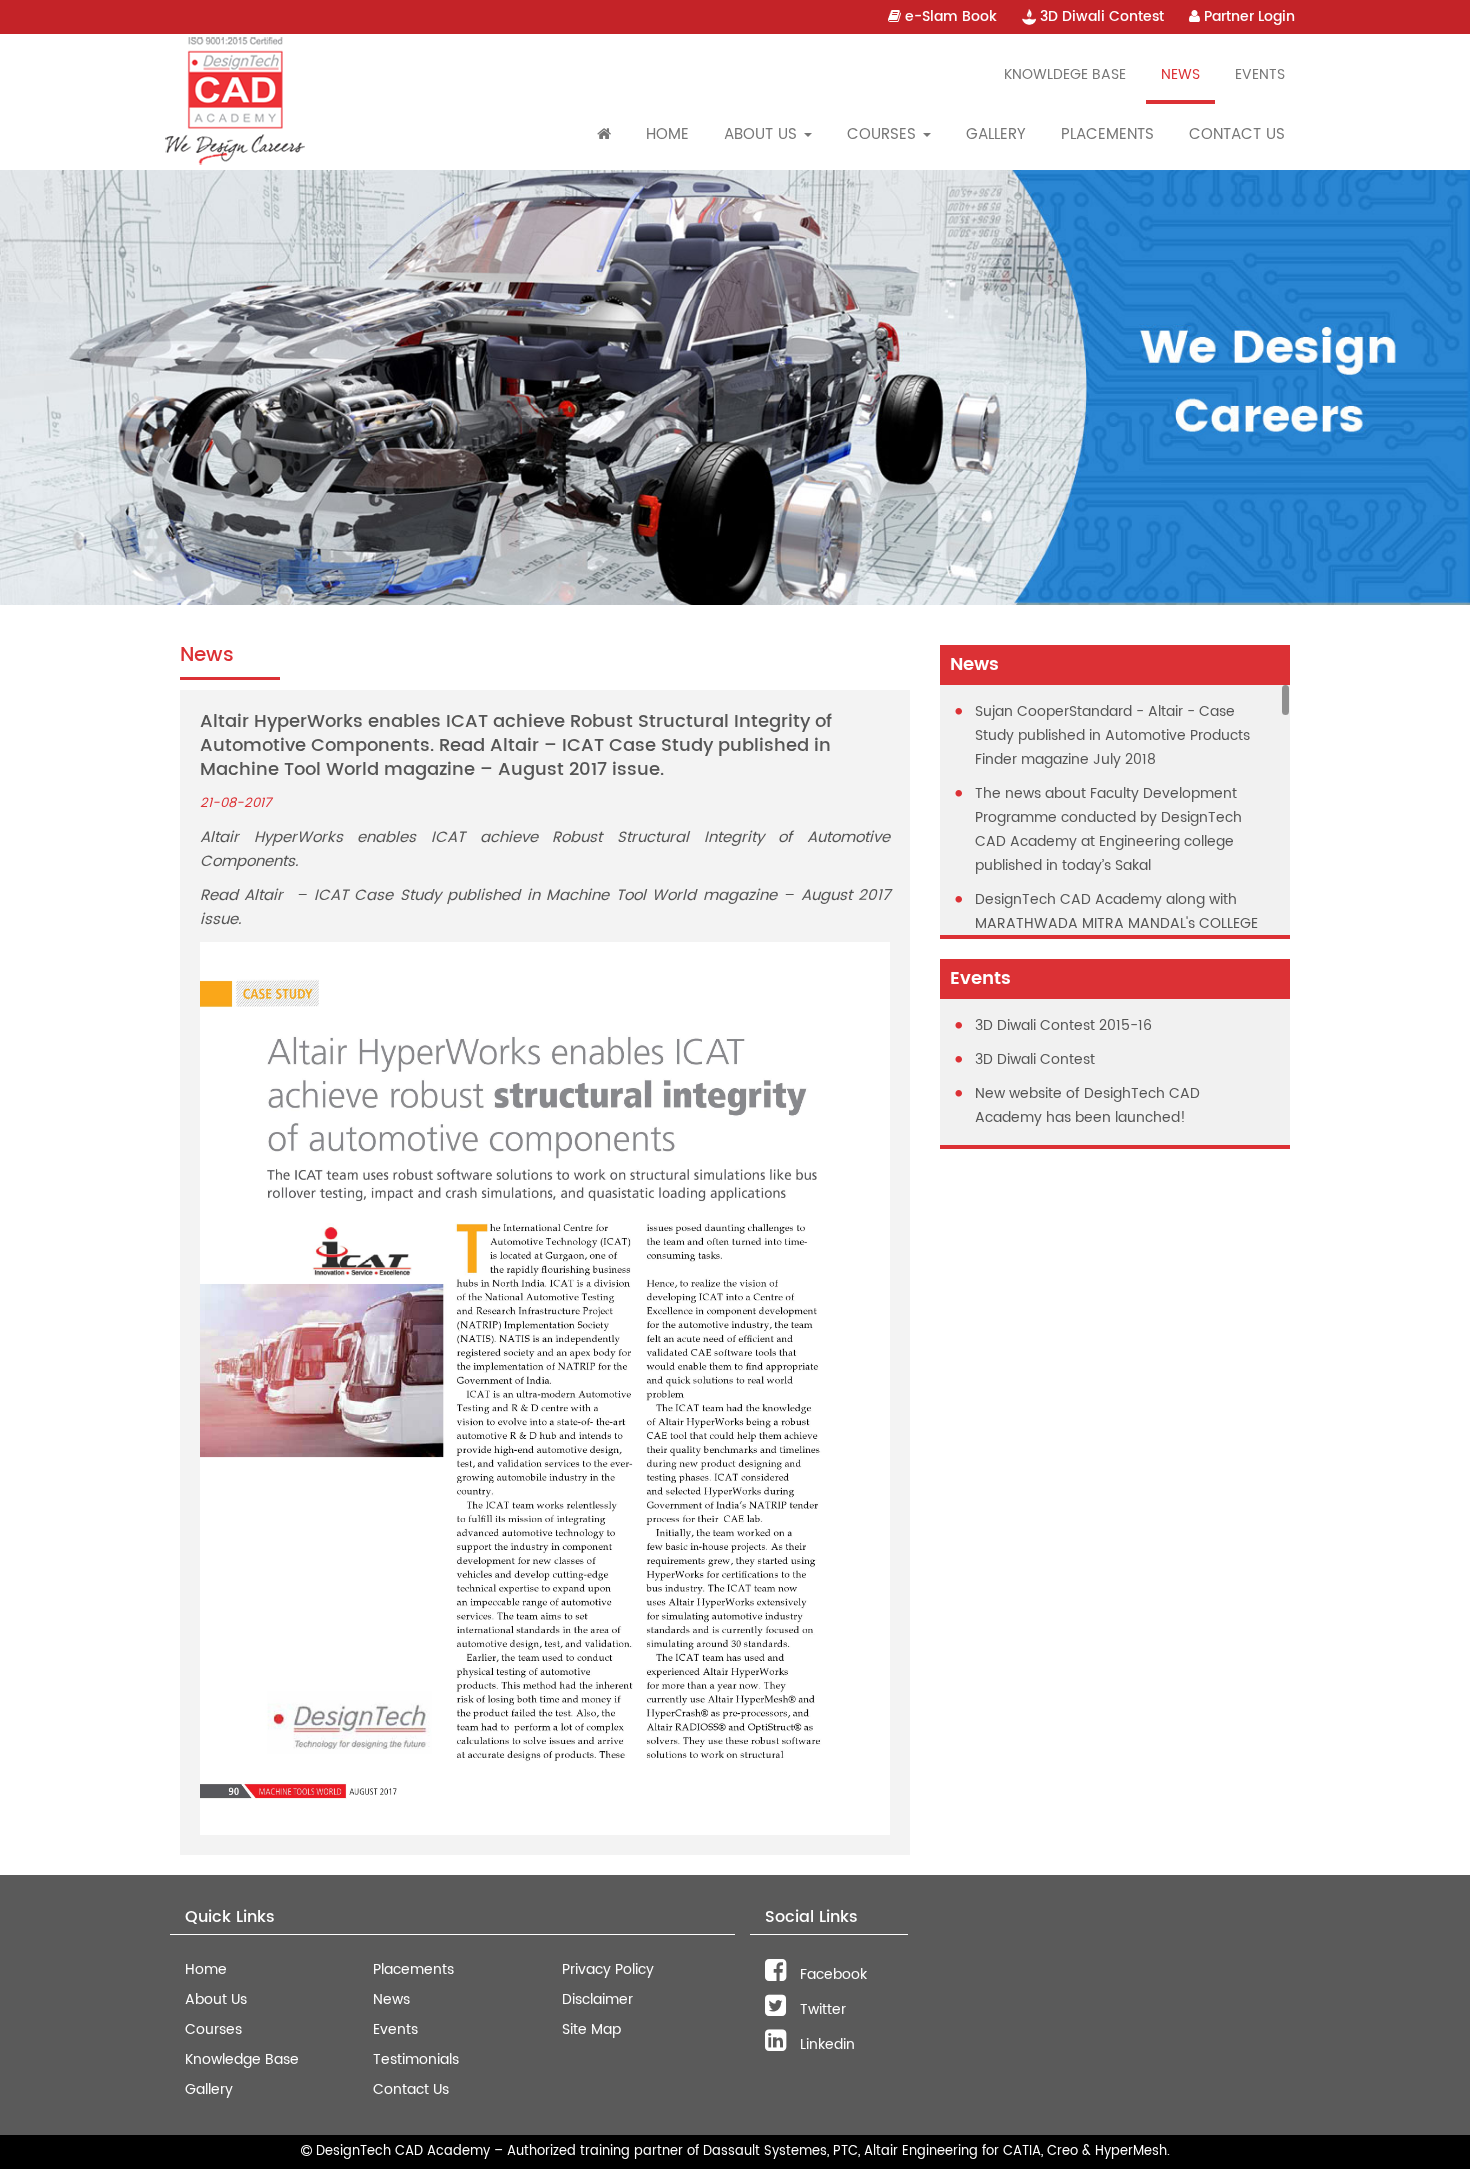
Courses (213, 2029)
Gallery (996, 134)
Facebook (831, 1974)
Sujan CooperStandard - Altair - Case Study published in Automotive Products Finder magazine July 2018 (1112, 735)
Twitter (821, 2009)
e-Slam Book (949, 16)
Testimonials (416, 2059)
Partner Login (1247, 16)
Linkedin (825, 2044)
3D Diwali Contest (1100, 16)
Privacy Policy (608, 1969)
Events (1260, 74)
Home (667, 134)
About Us (216, 1999)
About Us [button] (763, 134)
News (1180, 74)
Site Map (591, 2029)
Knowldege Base (1065, 74)
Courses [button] (884, 134)
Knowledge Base (242, 2059)
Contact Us (1237, 134)
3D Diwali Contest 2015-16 (1063, 1025)
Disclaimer (597, 1999)
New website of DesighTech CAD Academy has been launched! (1087, 1105)
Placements (1107, 134)
